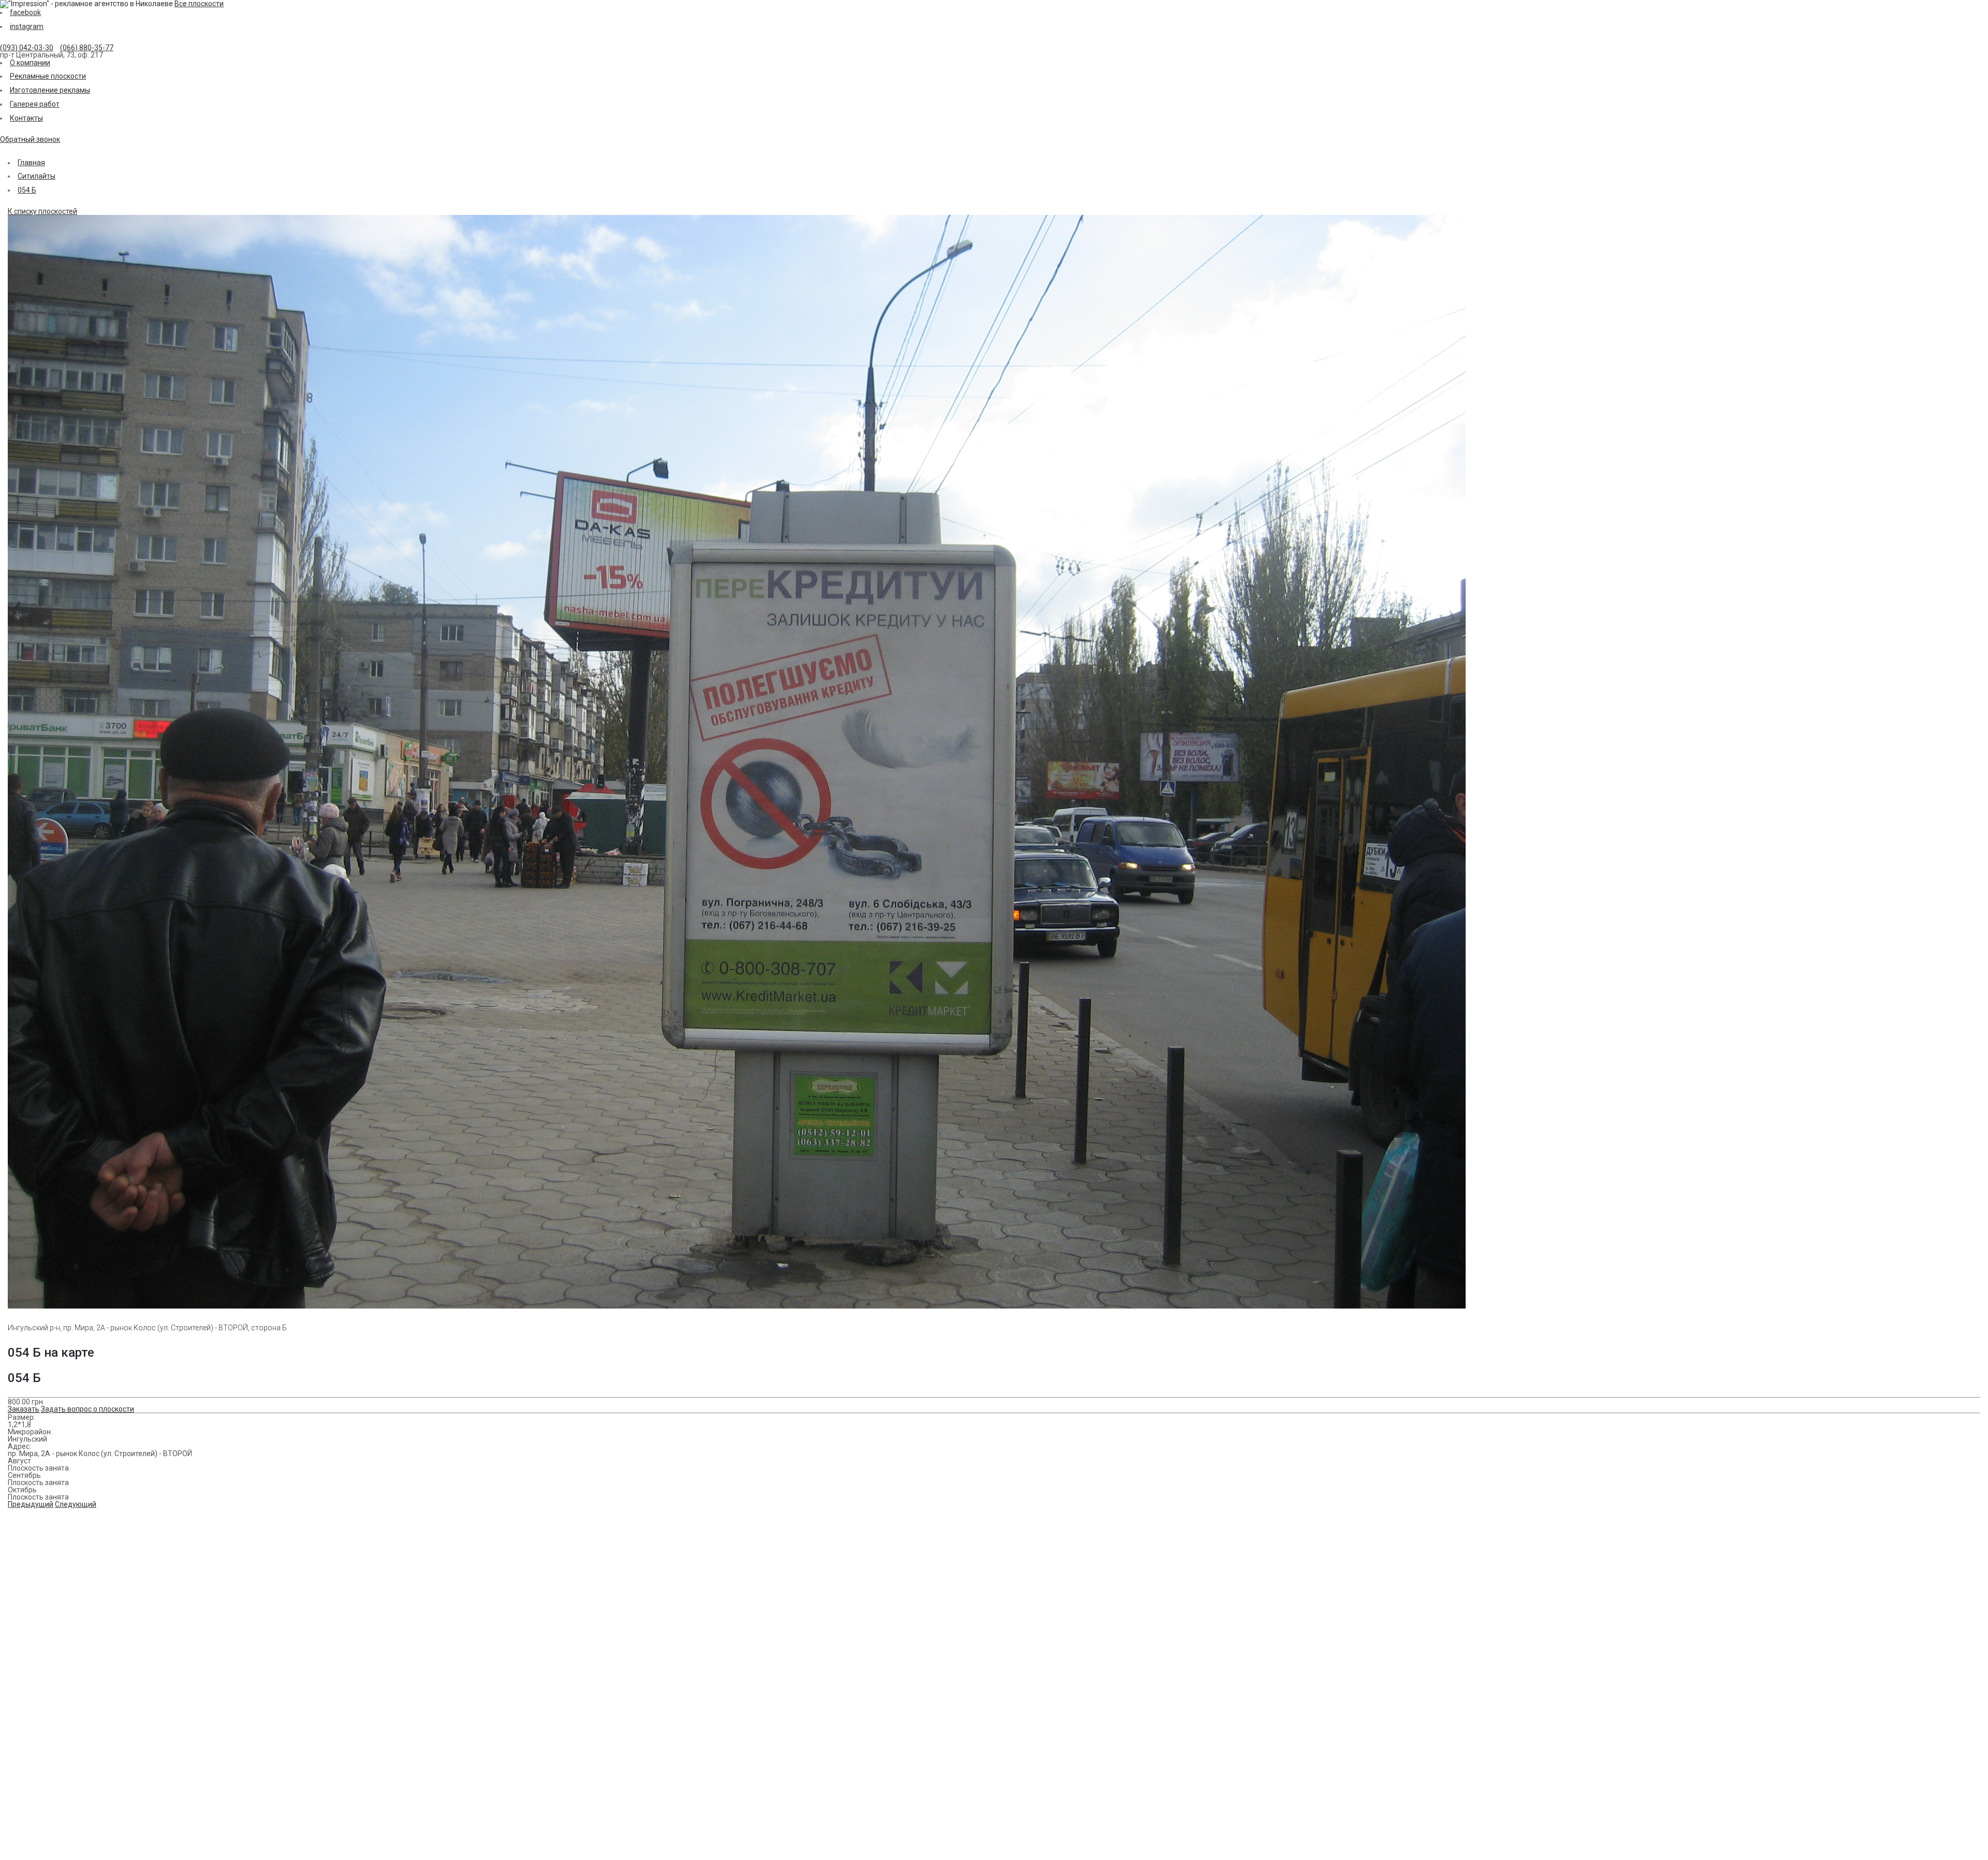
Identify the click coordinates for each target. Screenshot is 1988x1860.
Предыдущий (31, 1504)
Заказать (24, 1409)
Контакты (26, 118)
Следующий (76, 1504)
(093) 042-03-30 (27, 48)
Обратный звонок (30, 139)
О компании (30, 63)
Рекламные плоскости (48, 76)
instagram (27, 26)
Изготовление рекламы (50, 90)
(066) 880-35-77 (87, 48)
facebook (25, 12)
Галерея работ (35, 104)
